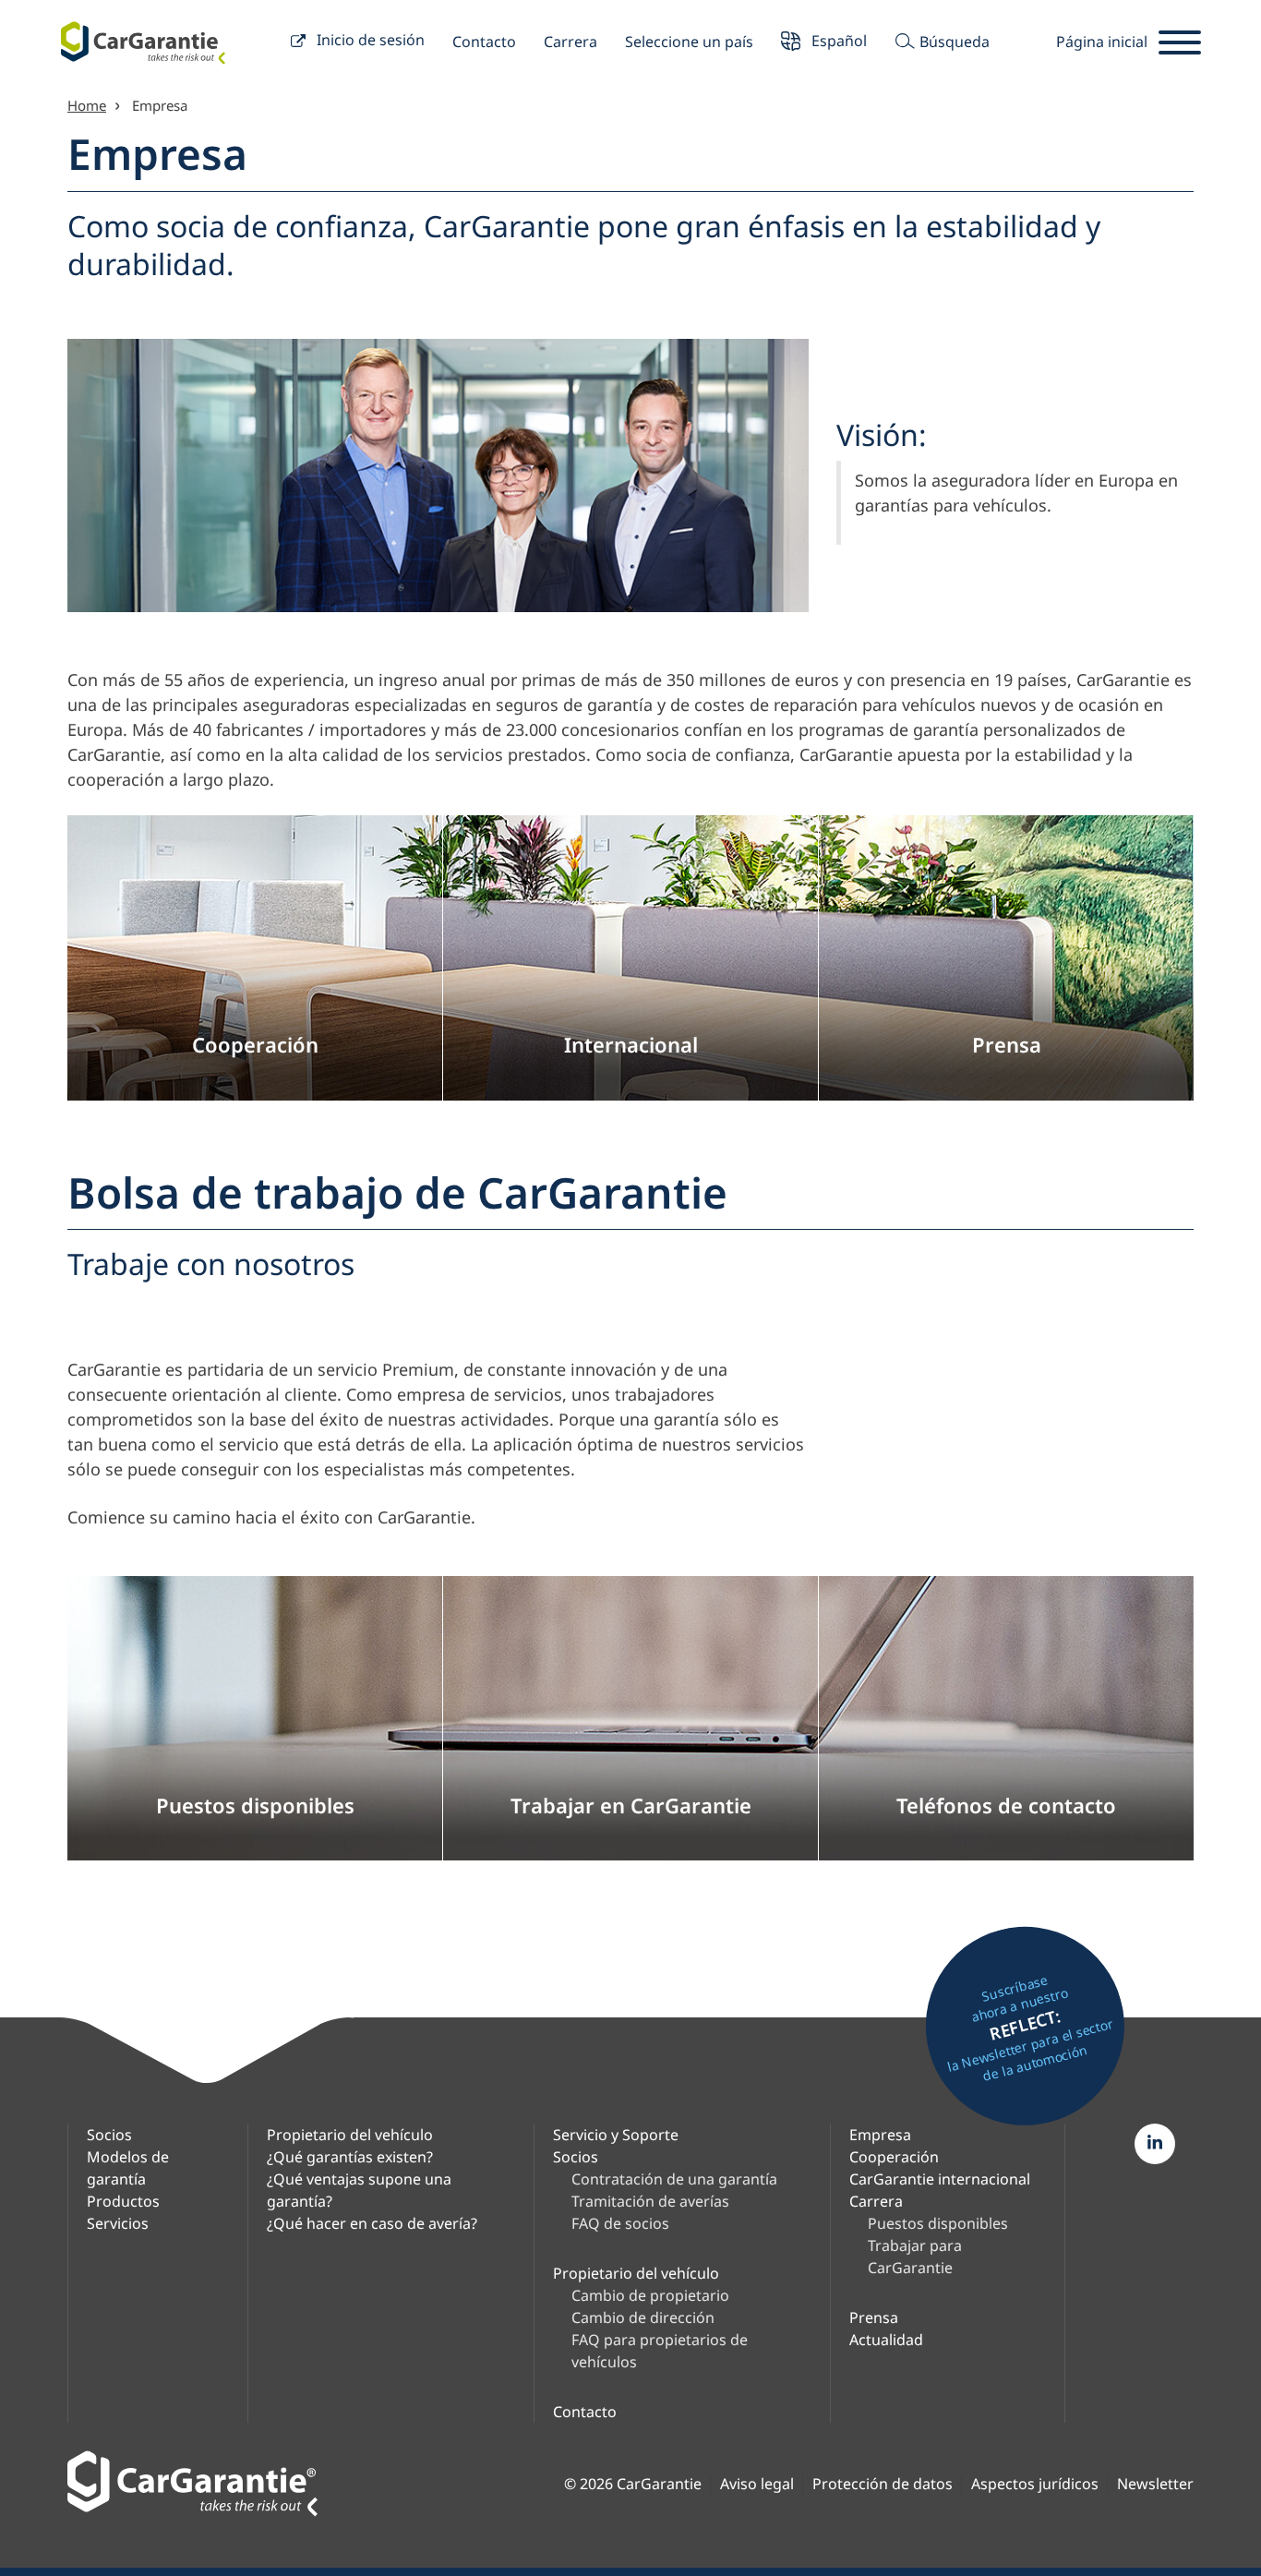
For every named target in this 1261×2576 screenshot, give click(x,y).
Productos (123, 2201)
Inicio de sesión (369, 40)
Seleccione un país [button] (689, 42)
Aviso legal (757, 2484)
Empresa (880, 2135)
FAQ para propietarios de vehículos (660, 2351)
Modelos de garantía (128, 2168)
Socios (109, 2135)
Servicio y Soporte (616, 2135)
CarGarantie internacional (940, 2179)
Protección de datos (883, 2484)
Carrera (570, 42)
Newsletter (1155, 2484)
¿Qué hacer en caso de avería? (372, 2223)
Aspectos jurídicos (1035, 2484)
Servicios (118, 2223)
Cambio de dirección (643, 2317)
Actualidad (886, 2340)
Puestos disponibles (938, 2223)
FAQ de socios (620, 2223)
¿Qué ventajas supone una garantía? (359, 2190)
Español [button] (837, 40)
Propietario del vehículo (350, 2135)
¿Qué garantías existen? (350, 2157)
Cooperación (894, 2157)
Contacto (484, 42)
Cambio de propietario (650, 2295)
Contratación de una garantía (674, 2179)
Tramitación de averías (650, 2201)
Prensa (874, 2317)
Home (87, 105)
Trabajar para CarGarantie (915, 2257)
